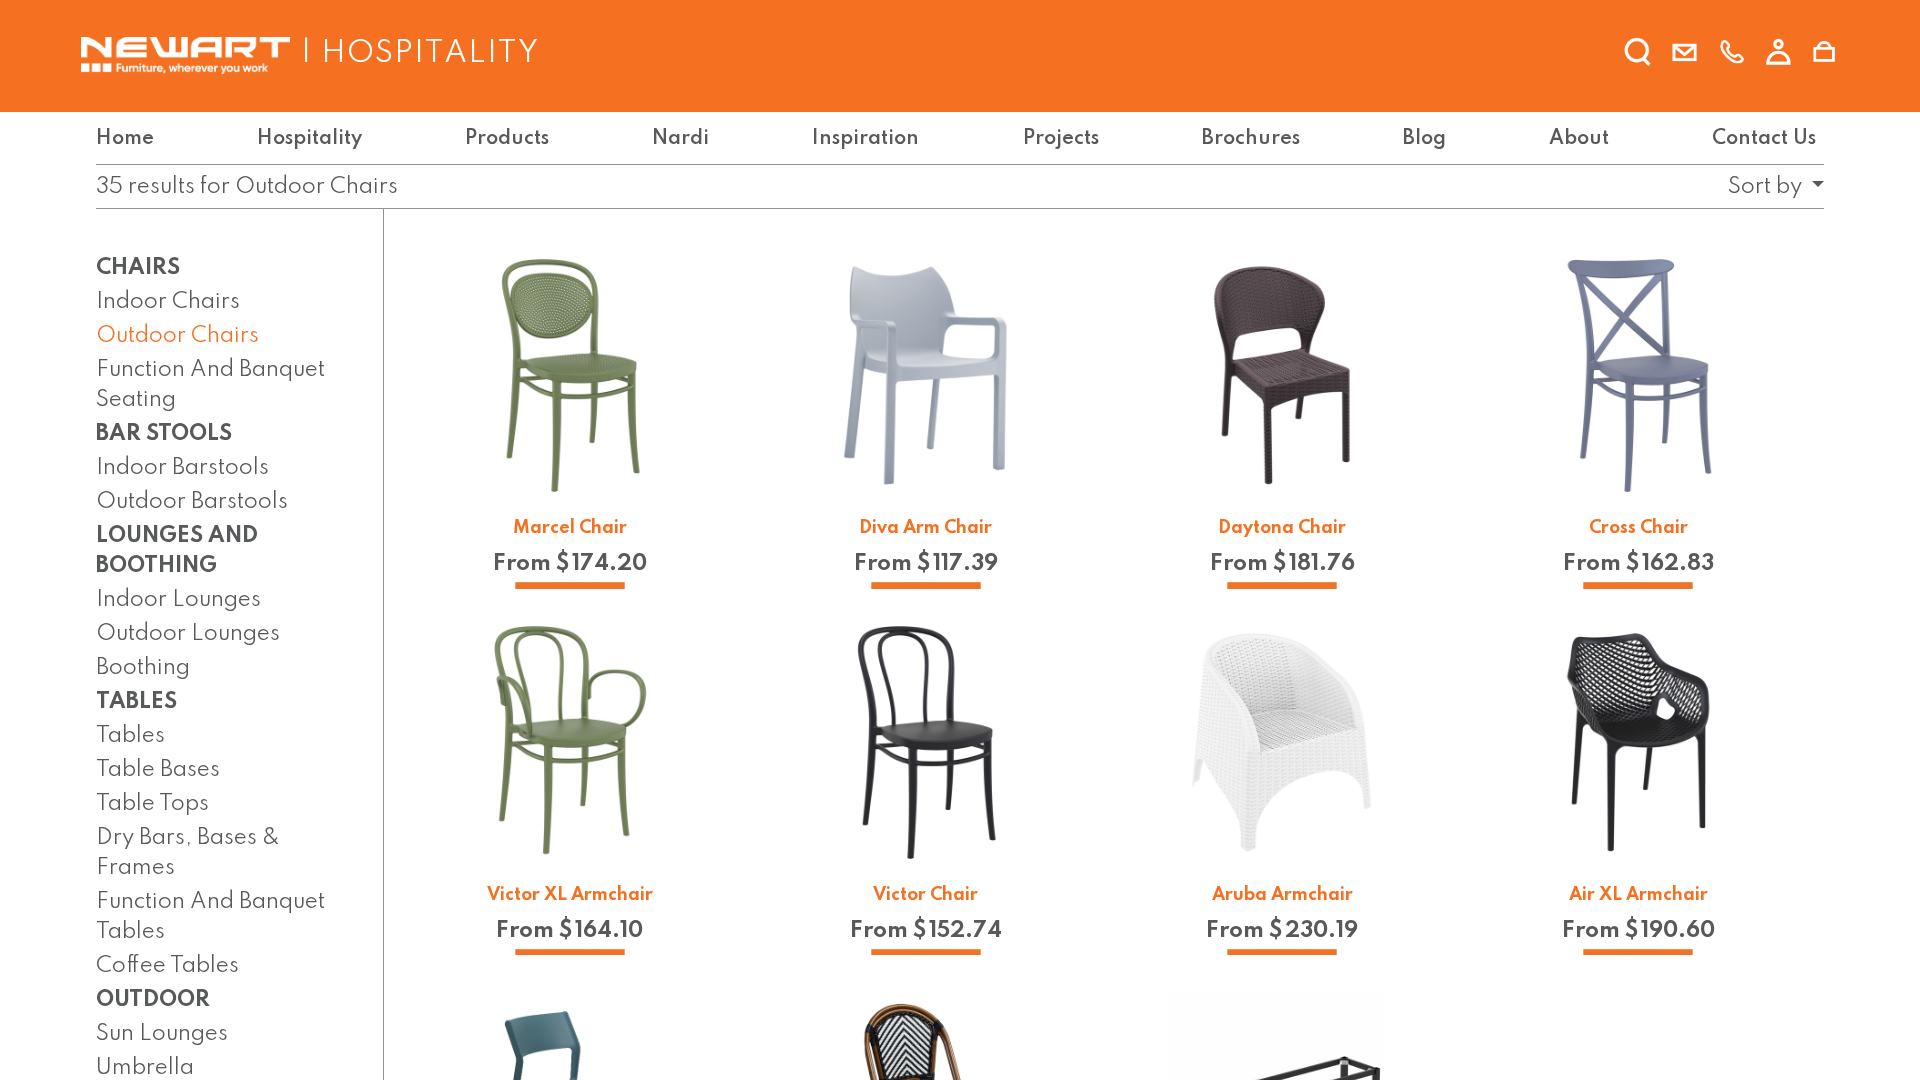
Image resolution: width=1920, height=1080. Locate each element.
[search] (1638, 53)
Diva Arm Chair (925, 528)
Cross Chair (1638, 528)
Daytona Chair (1282, 528)
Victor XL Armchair (570, 895)
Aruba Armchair (1282, 895)
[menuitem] (129, 138)
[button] (1770, 187)
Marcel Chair (570, 528)
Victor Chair (925, 895)
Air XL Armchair (1638, 895)
